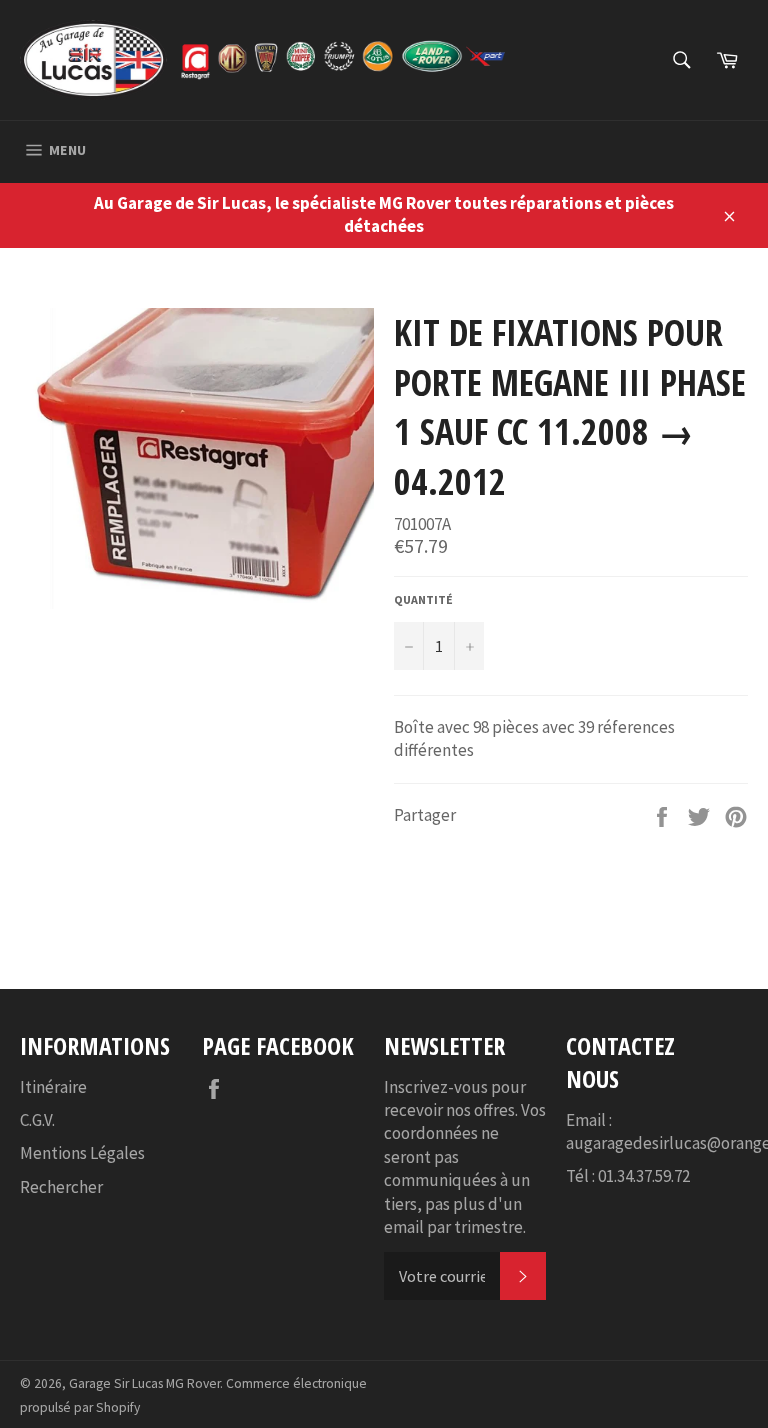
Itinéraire (53, 1087)
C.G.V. (37, 1120)
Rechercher (61, 1187)
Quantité (423, 599)
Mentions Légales (82, 1153)
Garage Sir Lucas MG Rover (144, 1383)
